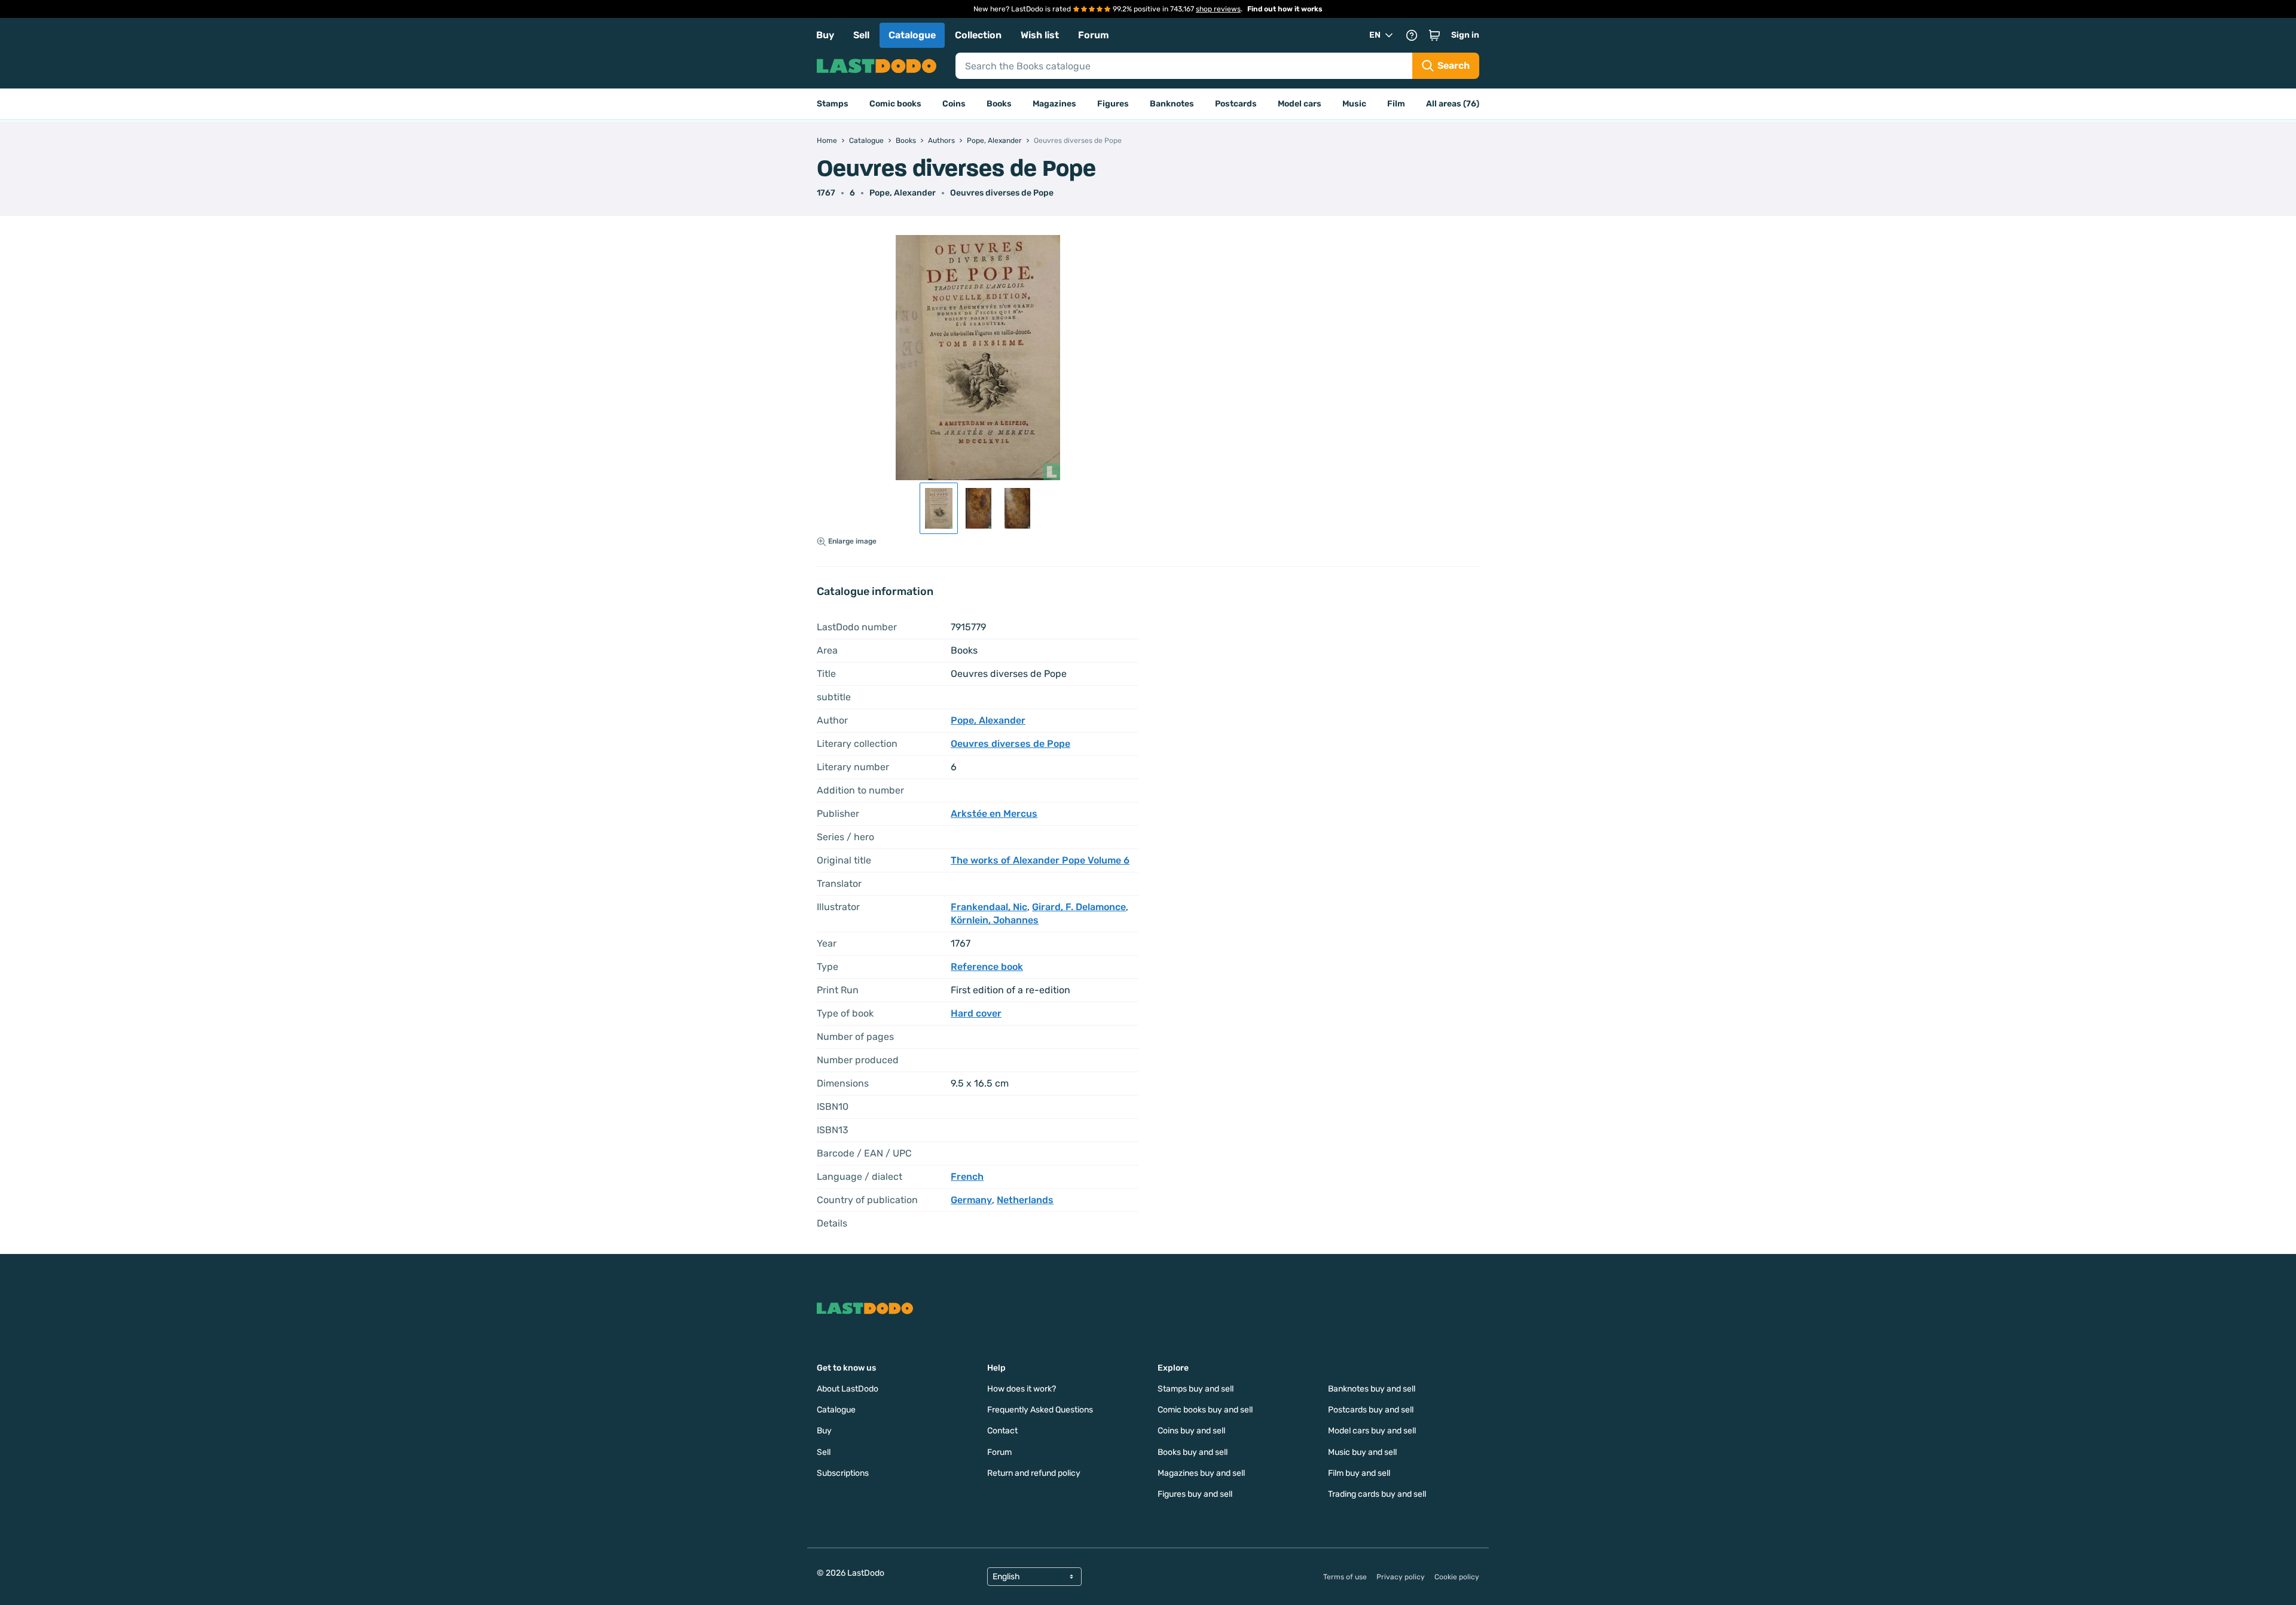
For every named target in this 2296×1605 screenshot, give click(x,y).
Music (1354, 104)
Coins (954, 104)
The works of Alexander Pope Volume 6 (1040, 860)
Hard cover (976, 1013)
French (967, 1177)
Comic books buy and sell (1205, 1410)
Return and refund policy (1034, 1473)
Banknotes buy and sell (1372, 1389)
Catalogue (912, 35)
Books (999, 104)
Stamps (833, 104)
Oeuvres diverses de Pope (1002, 193)
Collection (978, 35)
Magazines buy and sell (1201, 1473)
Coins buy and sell (1191, 1431)
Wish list (1040, 35)
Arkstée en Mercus (994, 814)
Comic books (895, 104)
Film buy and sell (1359, 1473)
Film (1396, 104)
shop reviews (1218, 9)
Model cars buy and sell (1372, 1431)
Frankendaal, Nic (989, 907)
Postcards (1236, 104)
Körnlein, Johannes (995, 920)
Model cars (1300, 104)
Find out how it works (1285, 9)
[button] (1434, 35)
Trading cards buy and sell (1377, 1494)
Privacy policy (1401, 1577)
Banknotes (1172, 104)
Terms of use (1345, 1577)
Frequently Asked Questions (1040, 1410)
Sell (861, 35)
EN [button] (1375, 35)
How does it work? (1022, 1389)
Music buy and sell (1362, 1452)
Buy (825, 35)
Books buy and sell (1193, 1452)
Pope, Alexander (903, 193)
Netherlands (1025, 1200)
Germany (971, 1200)
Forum (1094, 35)
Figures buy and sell (1195, 1494)
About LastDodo (848, 1389)
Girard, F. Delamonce (1079, 907)
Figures (1113, 104)
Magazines (1054, 104)
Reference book (987, 967)
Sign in (1465, 35)
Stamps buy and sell (1196, 1389)
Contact (1002, 1431)
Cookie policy (1457, 1577)
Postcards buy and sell (1371, 1410)
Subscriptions (843, 1473)
